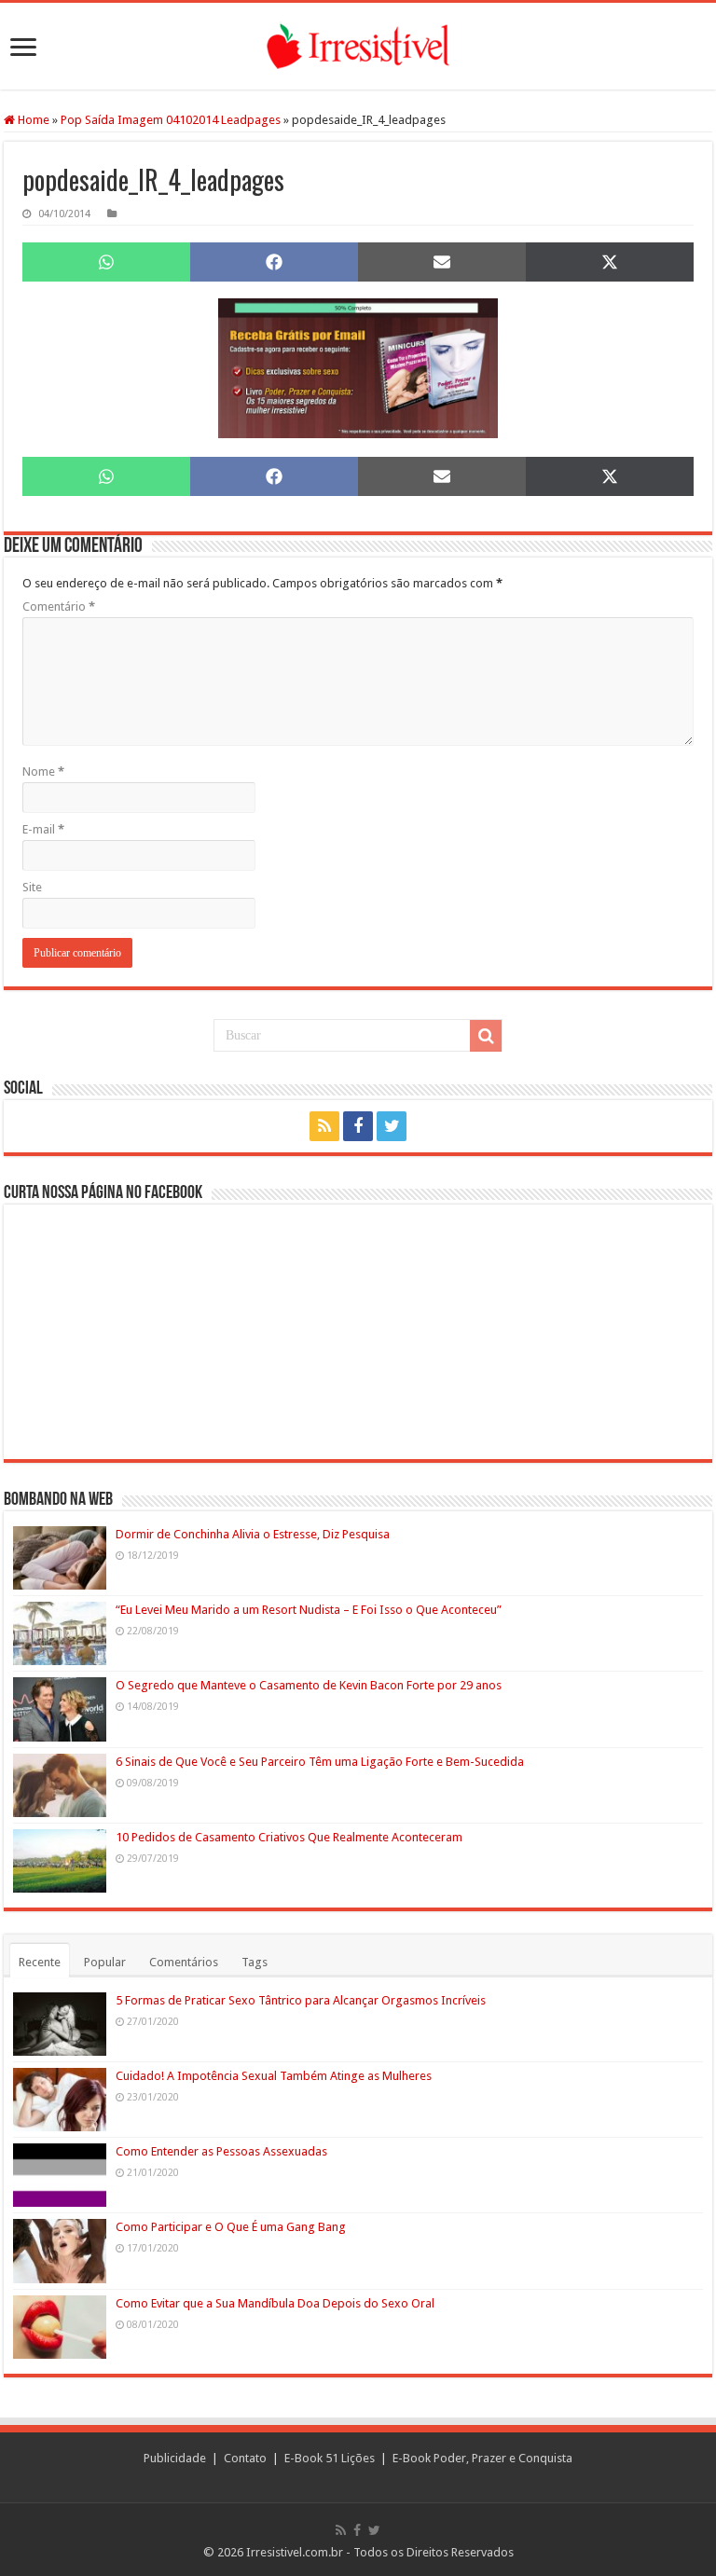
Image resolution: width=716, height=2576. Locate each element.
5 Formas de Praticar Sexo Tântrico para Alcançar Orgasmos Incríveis (301, 2000)
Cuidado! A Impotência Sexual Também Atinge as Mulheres (274, 2076)
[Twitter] (392, 1126)
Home (32, 120)
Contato (245, 2458)
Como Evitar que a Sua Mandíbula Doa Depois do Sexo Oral (275, 2303)
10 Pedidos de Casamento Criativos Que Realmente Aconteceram (289, 1837)
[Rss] (324, 1126)
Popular (105, 1962)
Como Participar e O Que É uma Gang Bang (231, 2227)
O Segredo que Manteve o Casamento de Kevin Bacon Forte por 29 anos (309, 1685)
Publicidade (175, 2458)
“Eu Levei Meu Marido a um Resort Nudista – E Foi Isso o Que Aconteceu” (309, 1610)
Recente (40, 1962)
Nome (43, 771)
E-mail (43, 829)
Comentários (184, 1962)
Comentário (59, 606)
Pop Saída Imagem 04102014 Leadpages (171, 120)
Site (32, 887)
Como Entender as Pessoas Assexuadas (221, 2151)
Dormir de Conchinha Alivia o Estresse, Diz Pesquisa (253, 1534)
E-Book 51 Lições (330, 2458)
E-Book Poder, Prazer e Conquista (482, 2458)
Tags (255, 1962)
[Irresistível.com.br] (358, 46)
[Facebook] (358, 1126)
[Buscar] (486, 1036)
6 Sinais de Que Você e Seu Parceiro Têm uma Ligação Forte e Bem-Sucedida (320, 1762)
